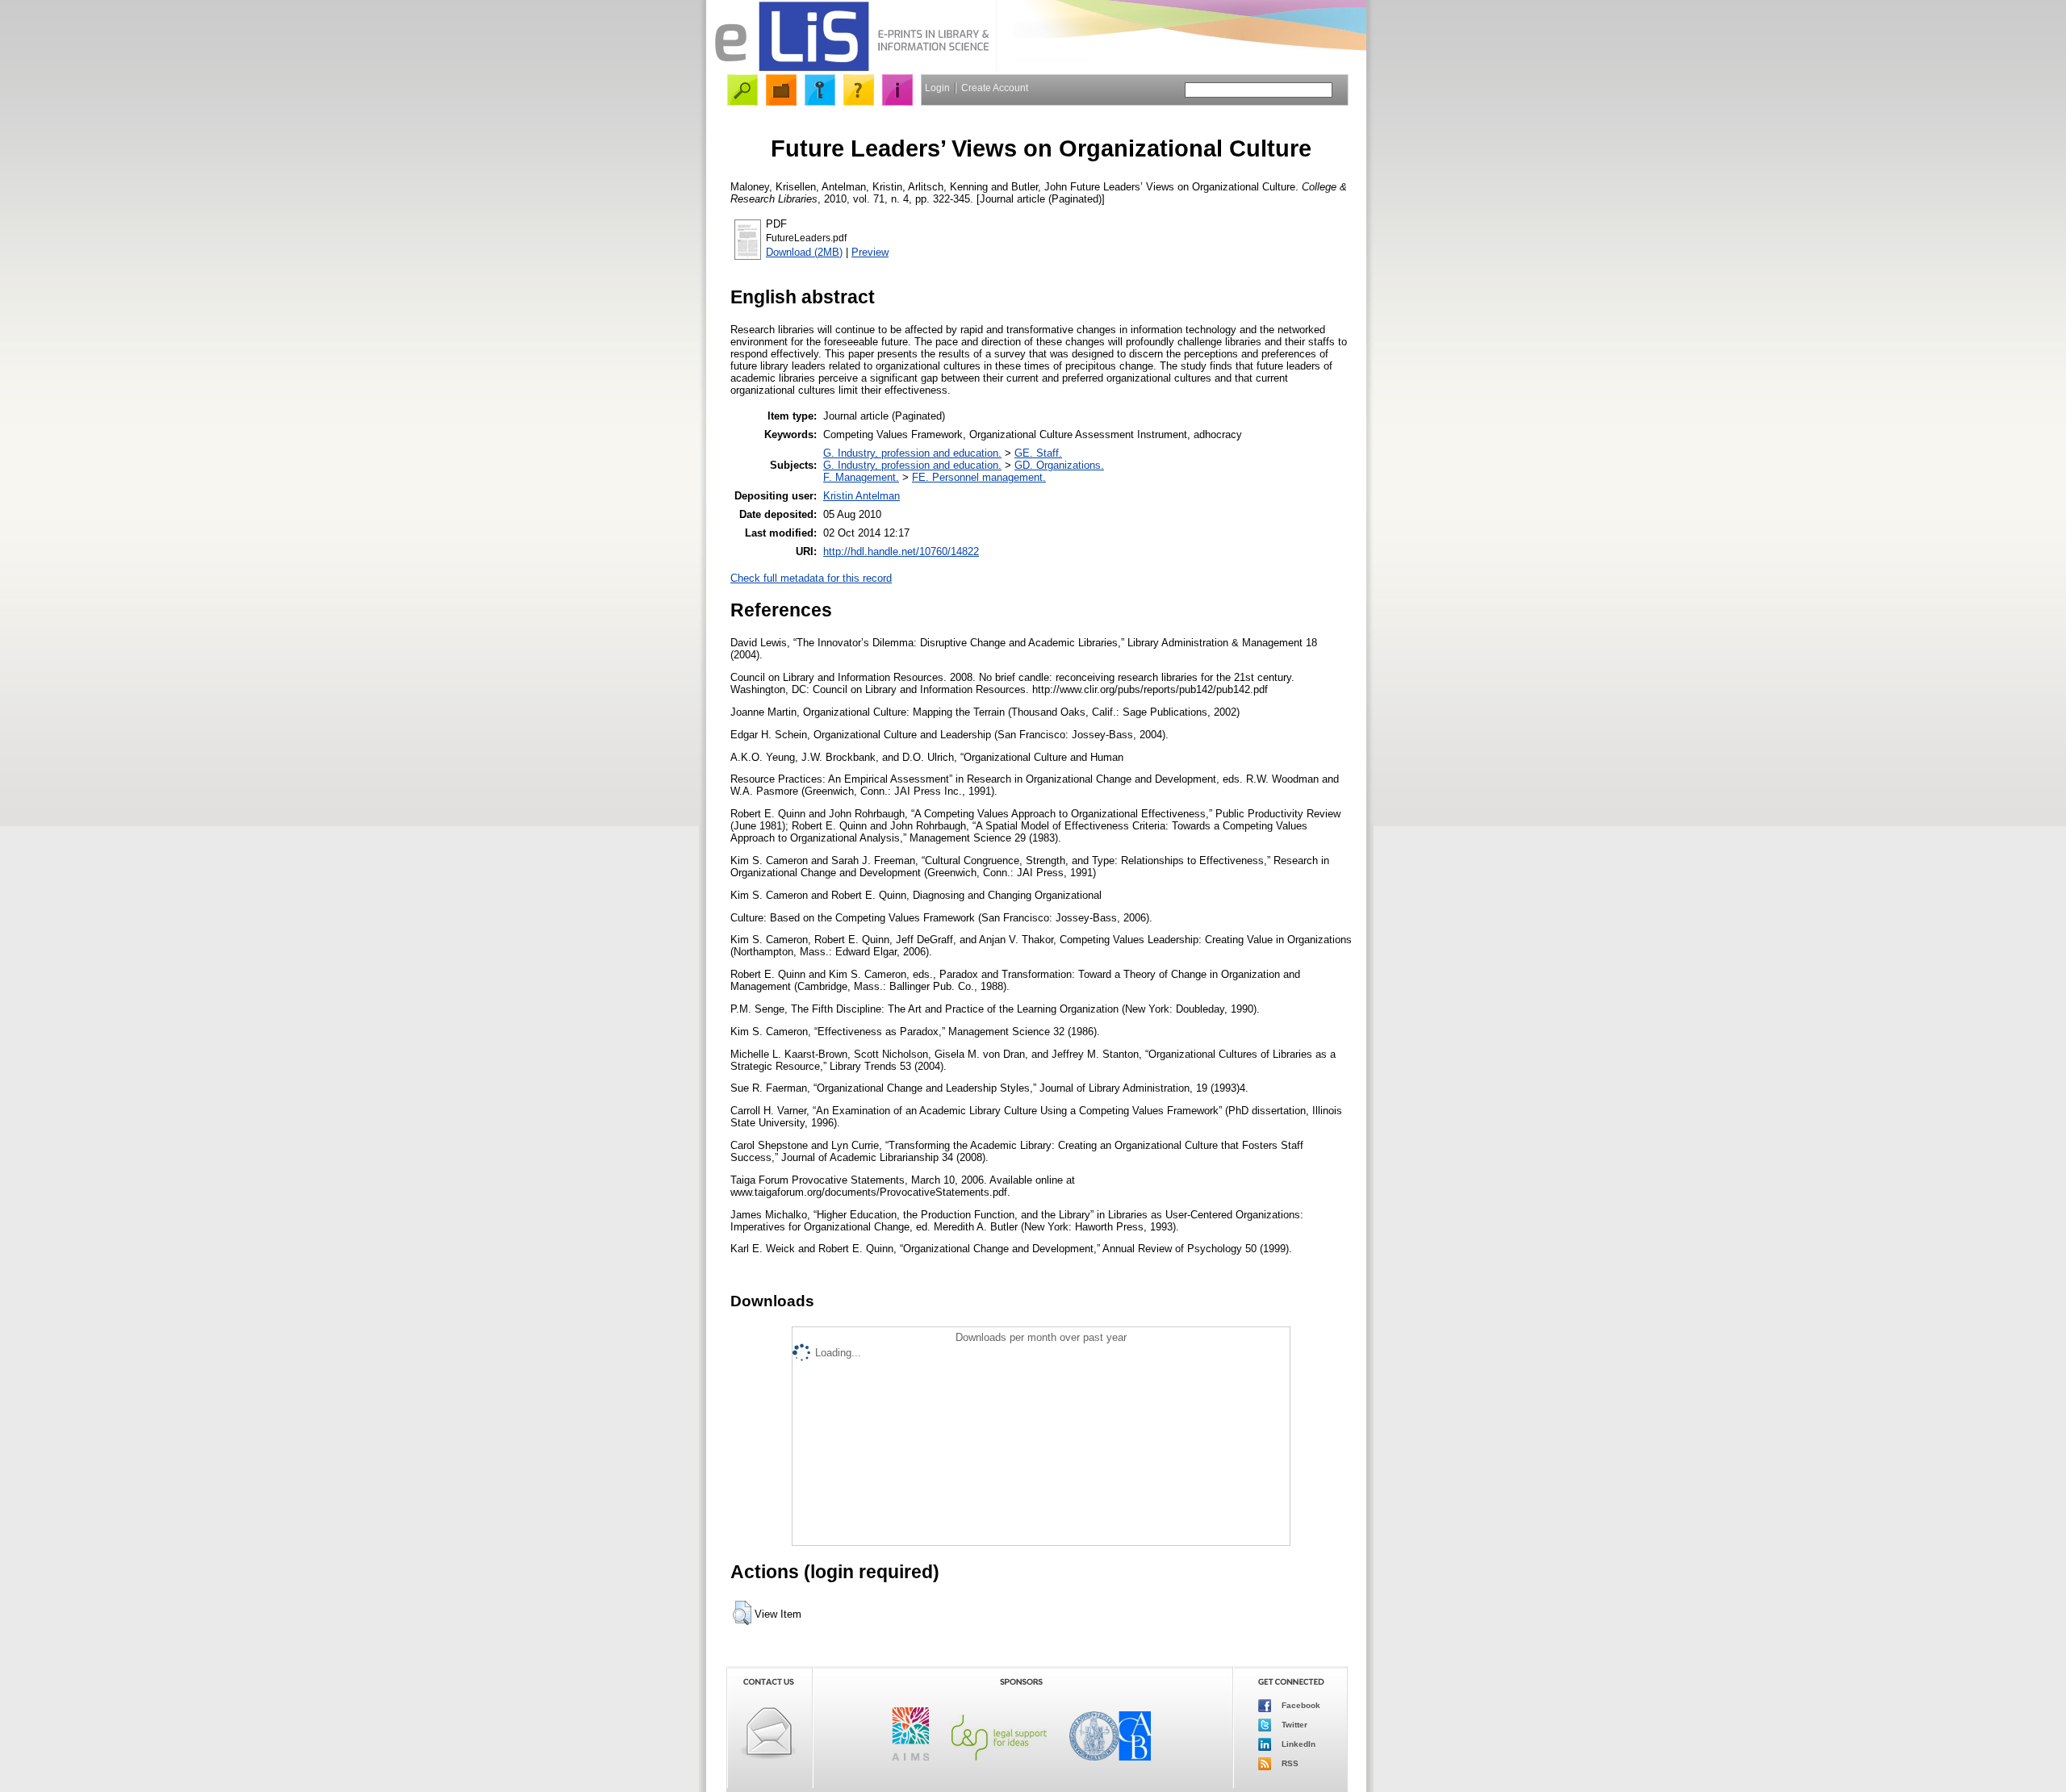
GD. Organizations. (1059, 465)
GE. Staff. (1038, 453)
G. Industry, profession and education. (912, 453)
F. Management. (861, 477)
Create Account (995, 88)
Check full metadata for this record (811, 578)
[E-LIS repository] (851, 68)
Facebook (1300, 1705)
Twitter (1293, 1725)
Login (937, 88)
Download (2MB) (804, 252)
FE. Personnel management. (979, 477)
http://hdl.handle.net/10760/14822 (901, 551)
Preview (870, 252)
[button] (742, 1613)
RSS (1289, 1763)
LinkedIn (1297, 1744)
